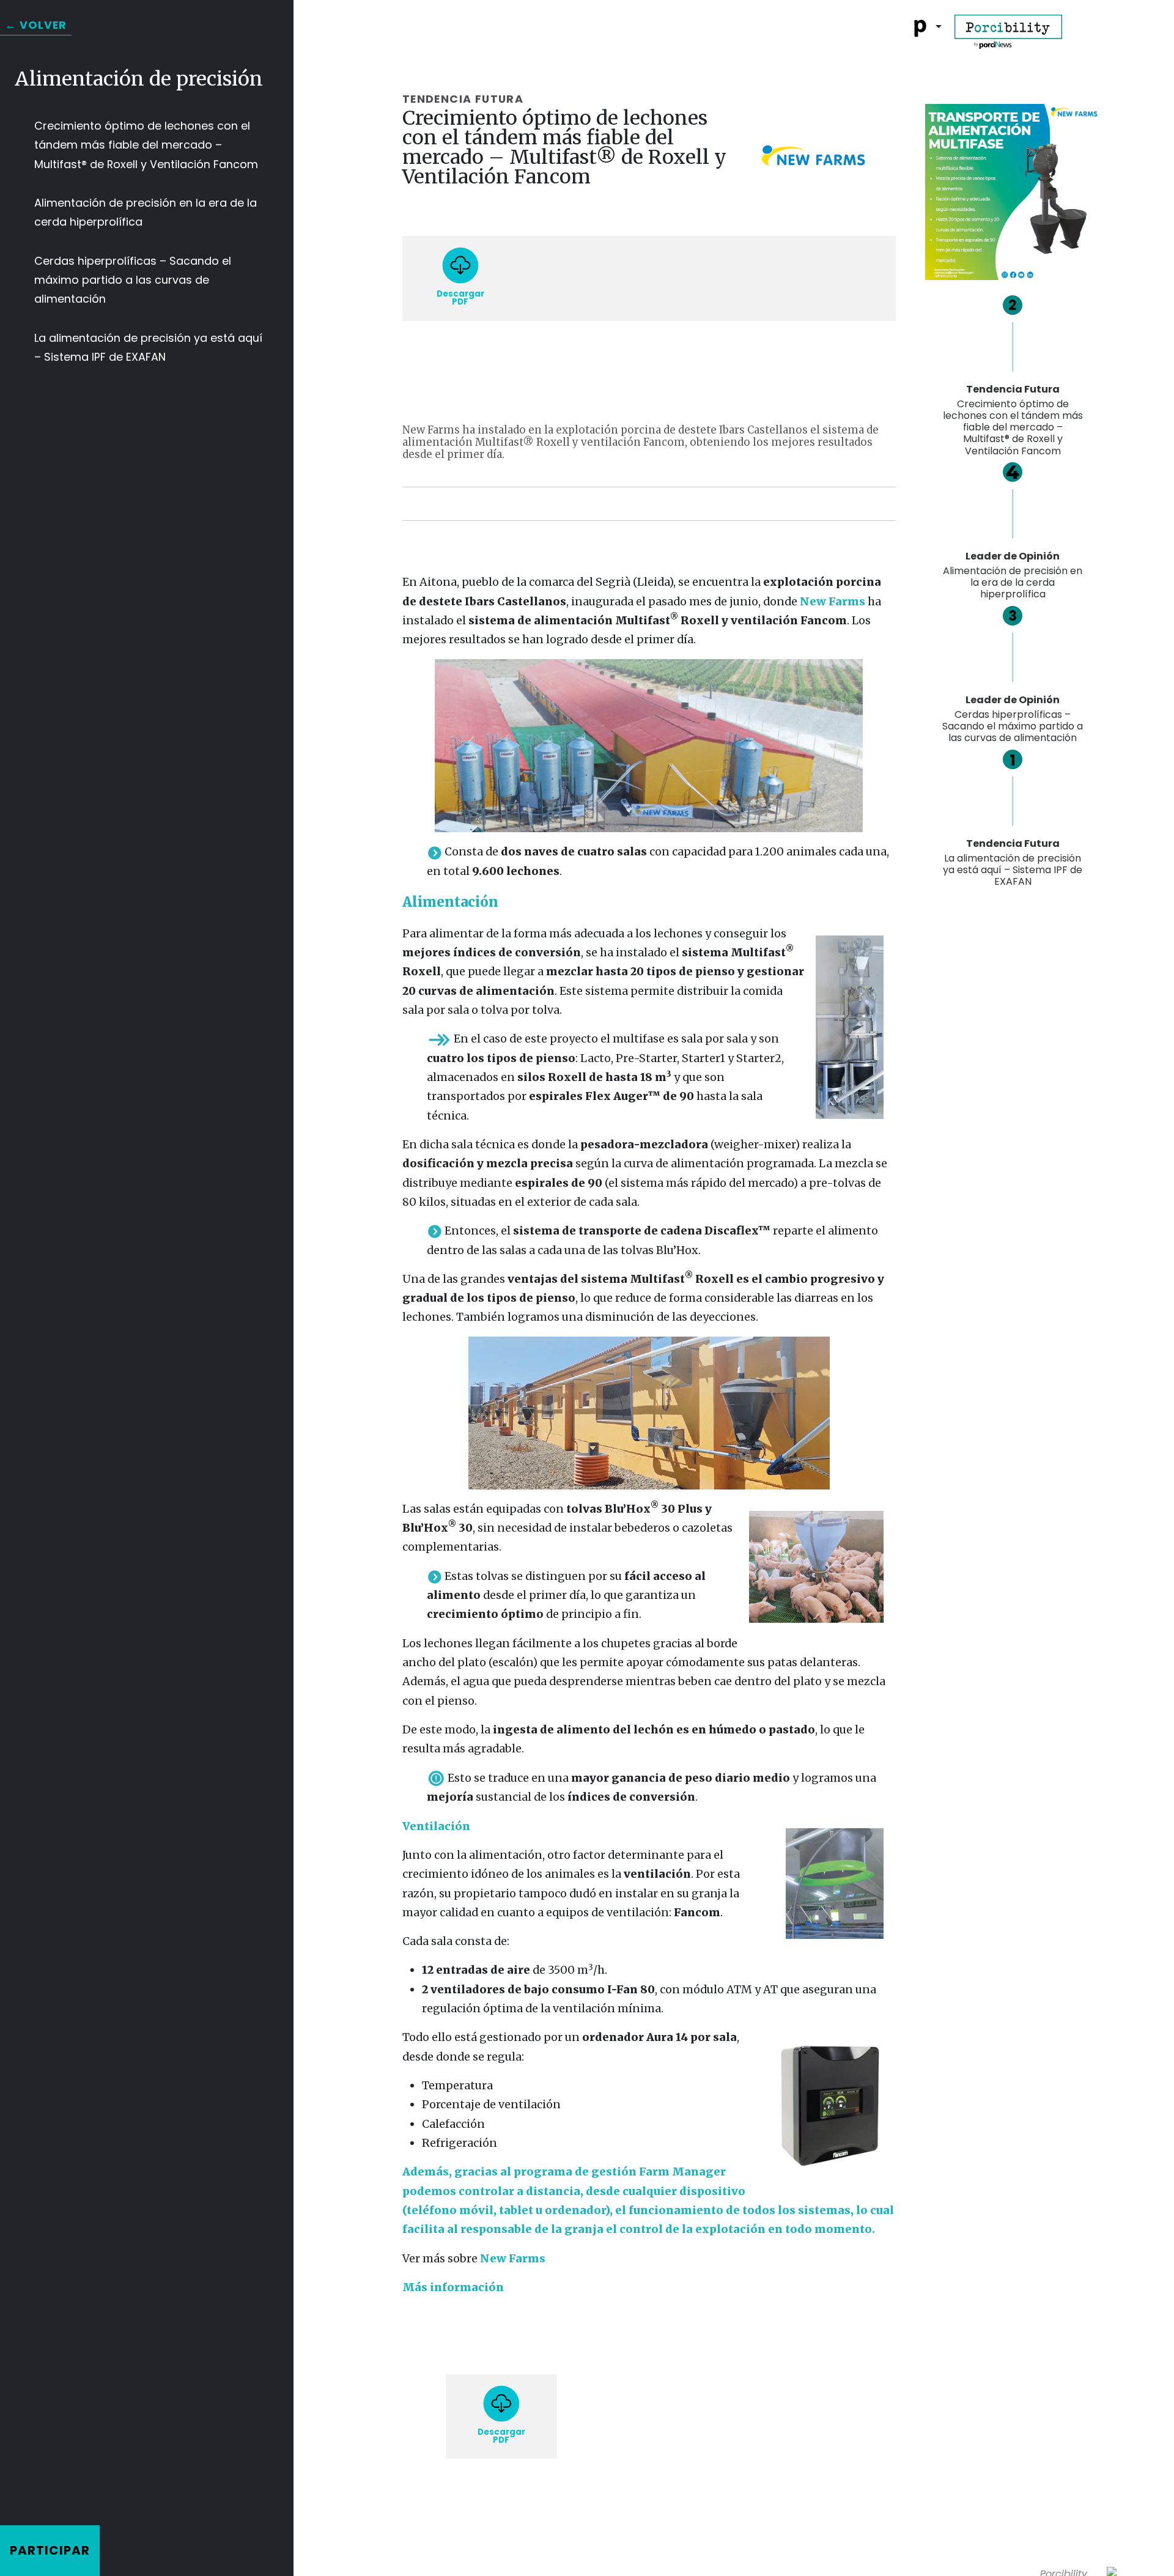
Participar (50, 2550)
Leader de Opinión (1013, 575)
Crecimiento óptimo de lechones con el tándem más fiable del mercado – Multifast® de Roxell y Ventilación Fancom (146, 145)
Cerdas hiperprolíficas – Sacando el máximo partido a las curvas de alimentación (133, 280)
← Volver (36, 25)
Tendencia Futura (1013, 862)
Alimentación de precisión (139, 79)
